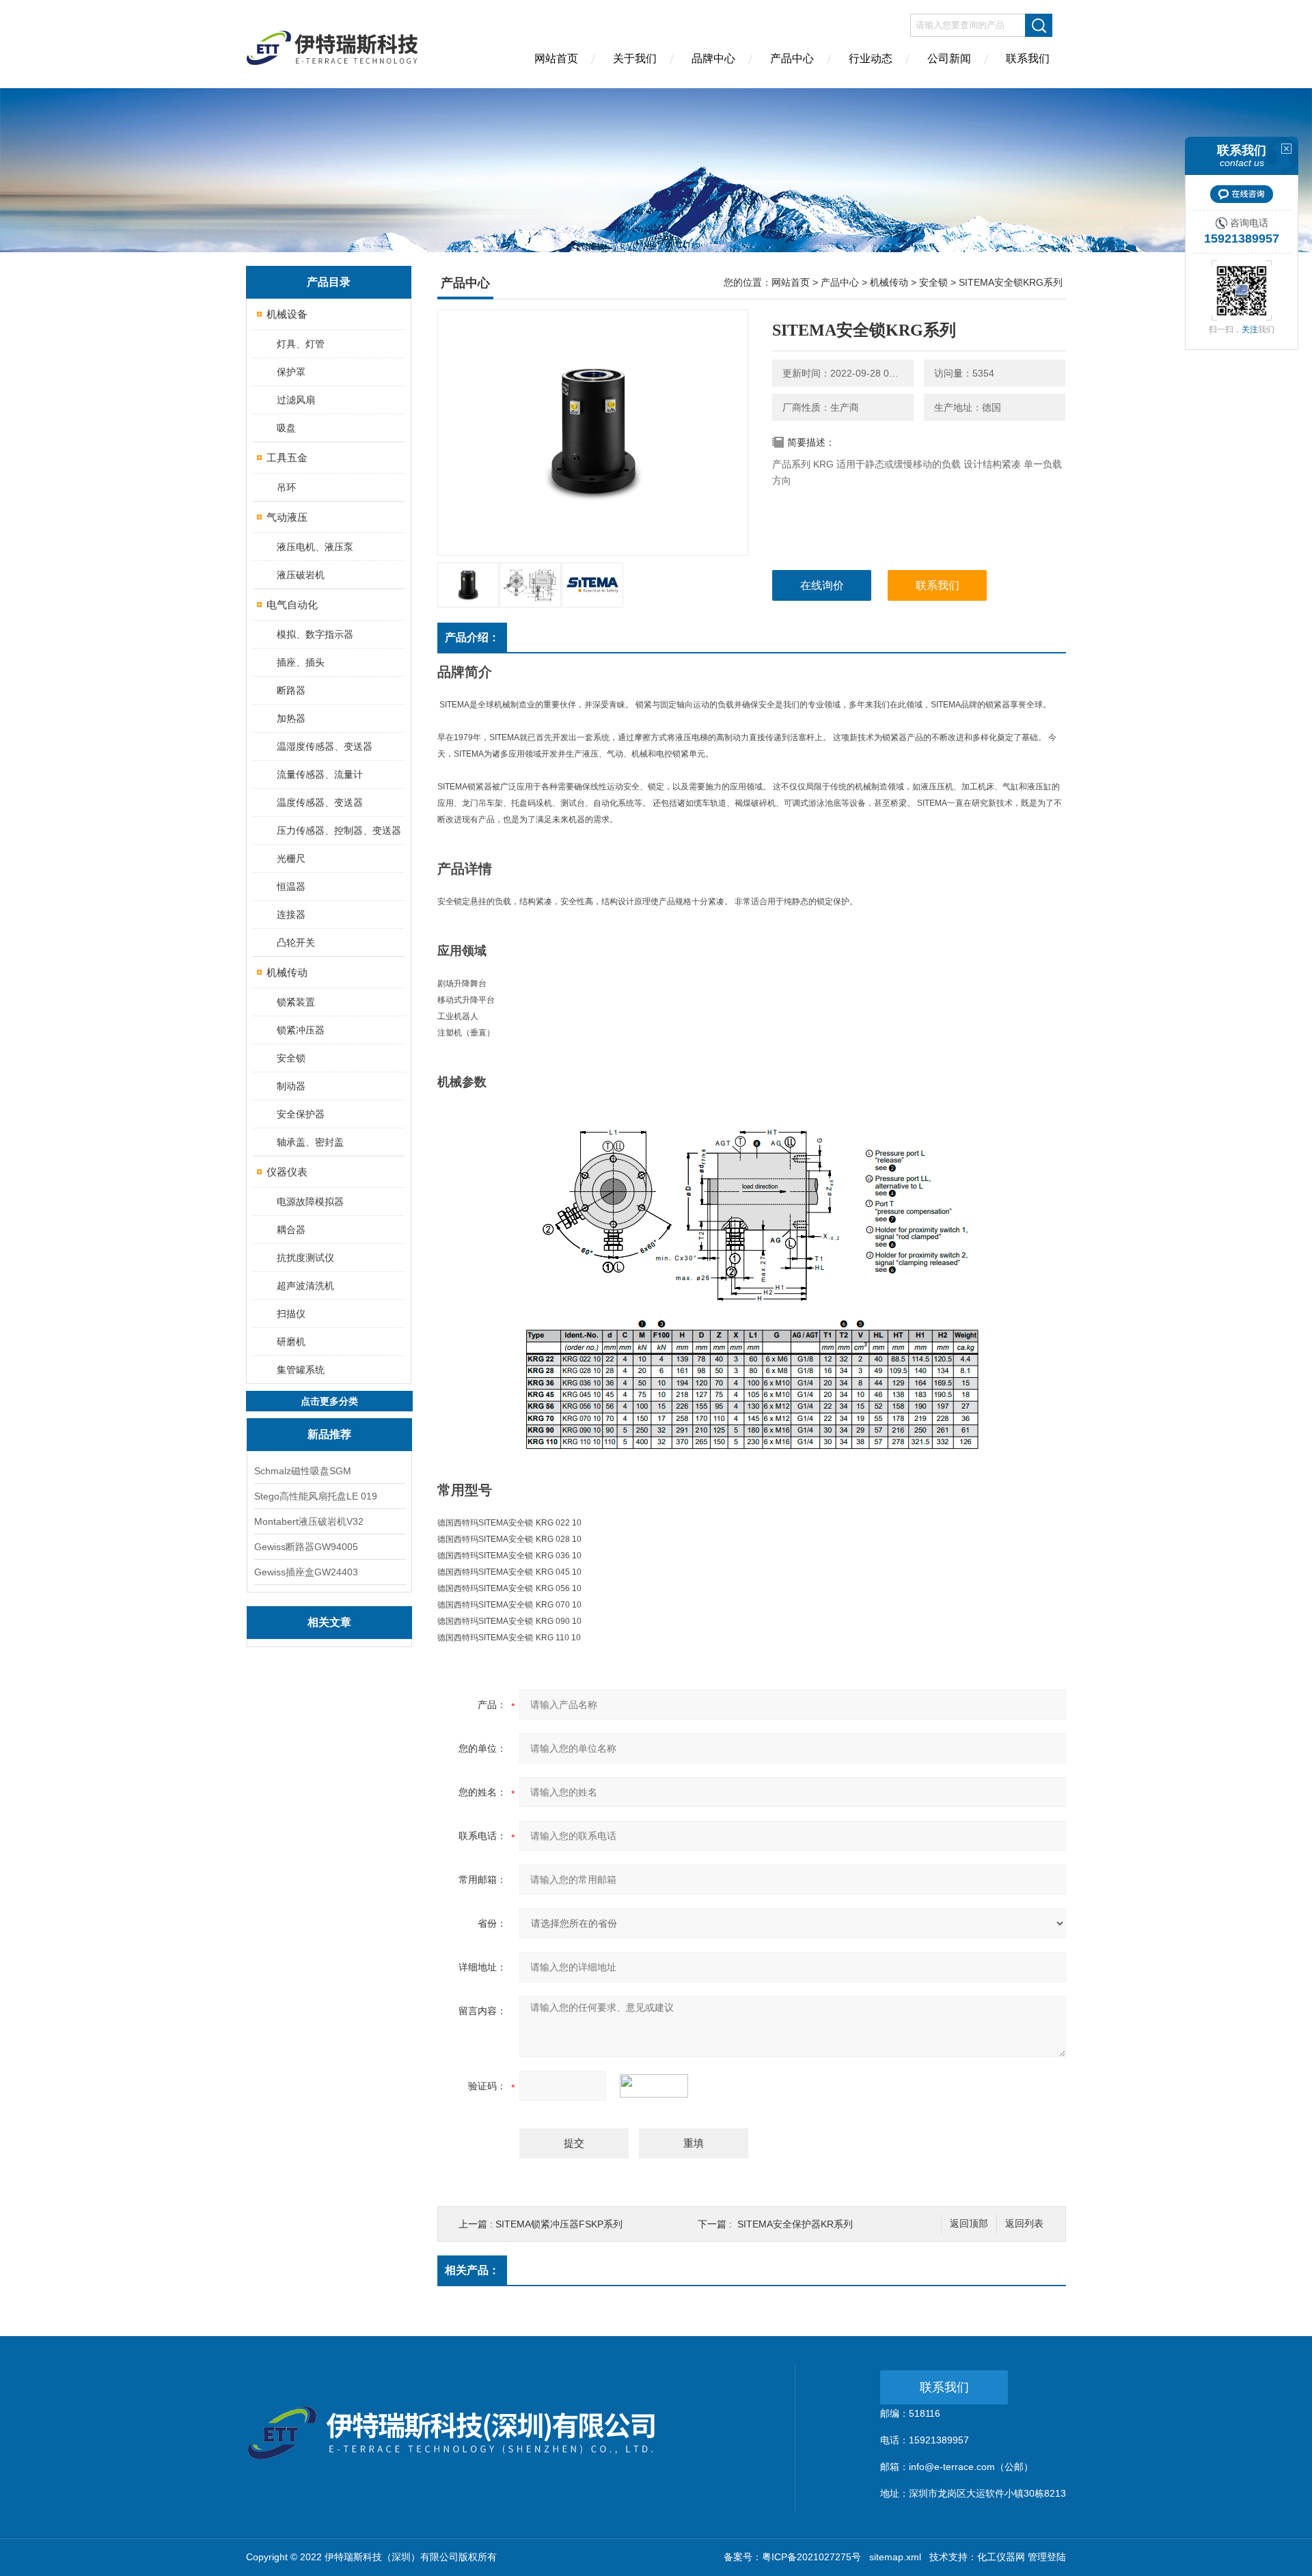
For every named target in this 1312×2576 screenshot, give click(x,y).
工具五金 (287, 458)
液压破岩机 (301, 575)
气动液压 (287, 517)
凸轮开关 (296, 943)
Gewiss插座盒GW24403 (306, 1572)
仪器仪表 (287, 1172)
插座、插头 (301, 662)
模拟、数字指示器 (315, 634)
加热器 (291, 718)
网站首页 (556, 58)
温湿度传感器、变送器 (325, 746)
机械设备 (287, 314)
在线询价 (822, 585)
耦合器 (291, 1230)
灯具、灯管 (301, 344)
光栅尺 (291, 858)
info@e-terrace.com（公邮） (971, 2467)
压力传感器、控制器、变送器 (339, 830)
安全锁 (291, 1058)
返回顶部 (969, 2224)
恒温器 (291, 886)
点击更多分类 (329, 1401)
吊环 (286, 487)
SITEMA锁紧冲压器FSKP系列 (559, 2224)
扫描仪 (291, 1314)
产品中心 (792, 58)
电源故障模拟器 (310, 1202)
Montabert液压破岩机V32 (309, 1521)
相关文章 (329, 1622)
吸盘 (286, 428)
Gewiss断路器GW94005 (306, 1547)
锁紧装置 (296, 1002)
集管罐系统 (301, 1370)
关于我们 (635, 58)
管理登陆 (1047, 2557)
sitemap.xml (895, 2557)
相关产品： (472, 2270)
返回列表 (1024, 2224)
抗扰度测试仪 (305, 1258)
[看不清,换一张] (661, 2086)
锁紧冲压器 (301, 1030)
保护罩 (291, 372)
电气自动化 (292, 605)
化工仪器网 (1001, 2557)
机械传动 (287, 972)
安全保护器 (301, 1114)
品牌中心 (713, 58)
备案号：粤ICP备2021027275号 (792, 2557)
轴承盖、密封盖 (310, 1142)
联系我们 (1028, 58)
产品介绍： (472, 637)
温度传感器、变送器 (320, 802)
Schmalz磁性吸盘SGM (303, 1471)
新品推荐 (329, 1434)
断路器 (291, 690)
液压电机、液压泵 (315, 547)
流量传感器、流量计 (320, 774)
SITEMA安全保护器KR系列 (795, 2224)
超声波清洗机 (305, 1286)
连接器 (291, 914)
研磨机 (291, 1342)
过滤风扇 (296, 400)
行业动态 (871, 58)
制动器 (291, 1086)
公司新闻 (949, 58)
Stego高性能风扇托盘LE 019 (316, 1496)
